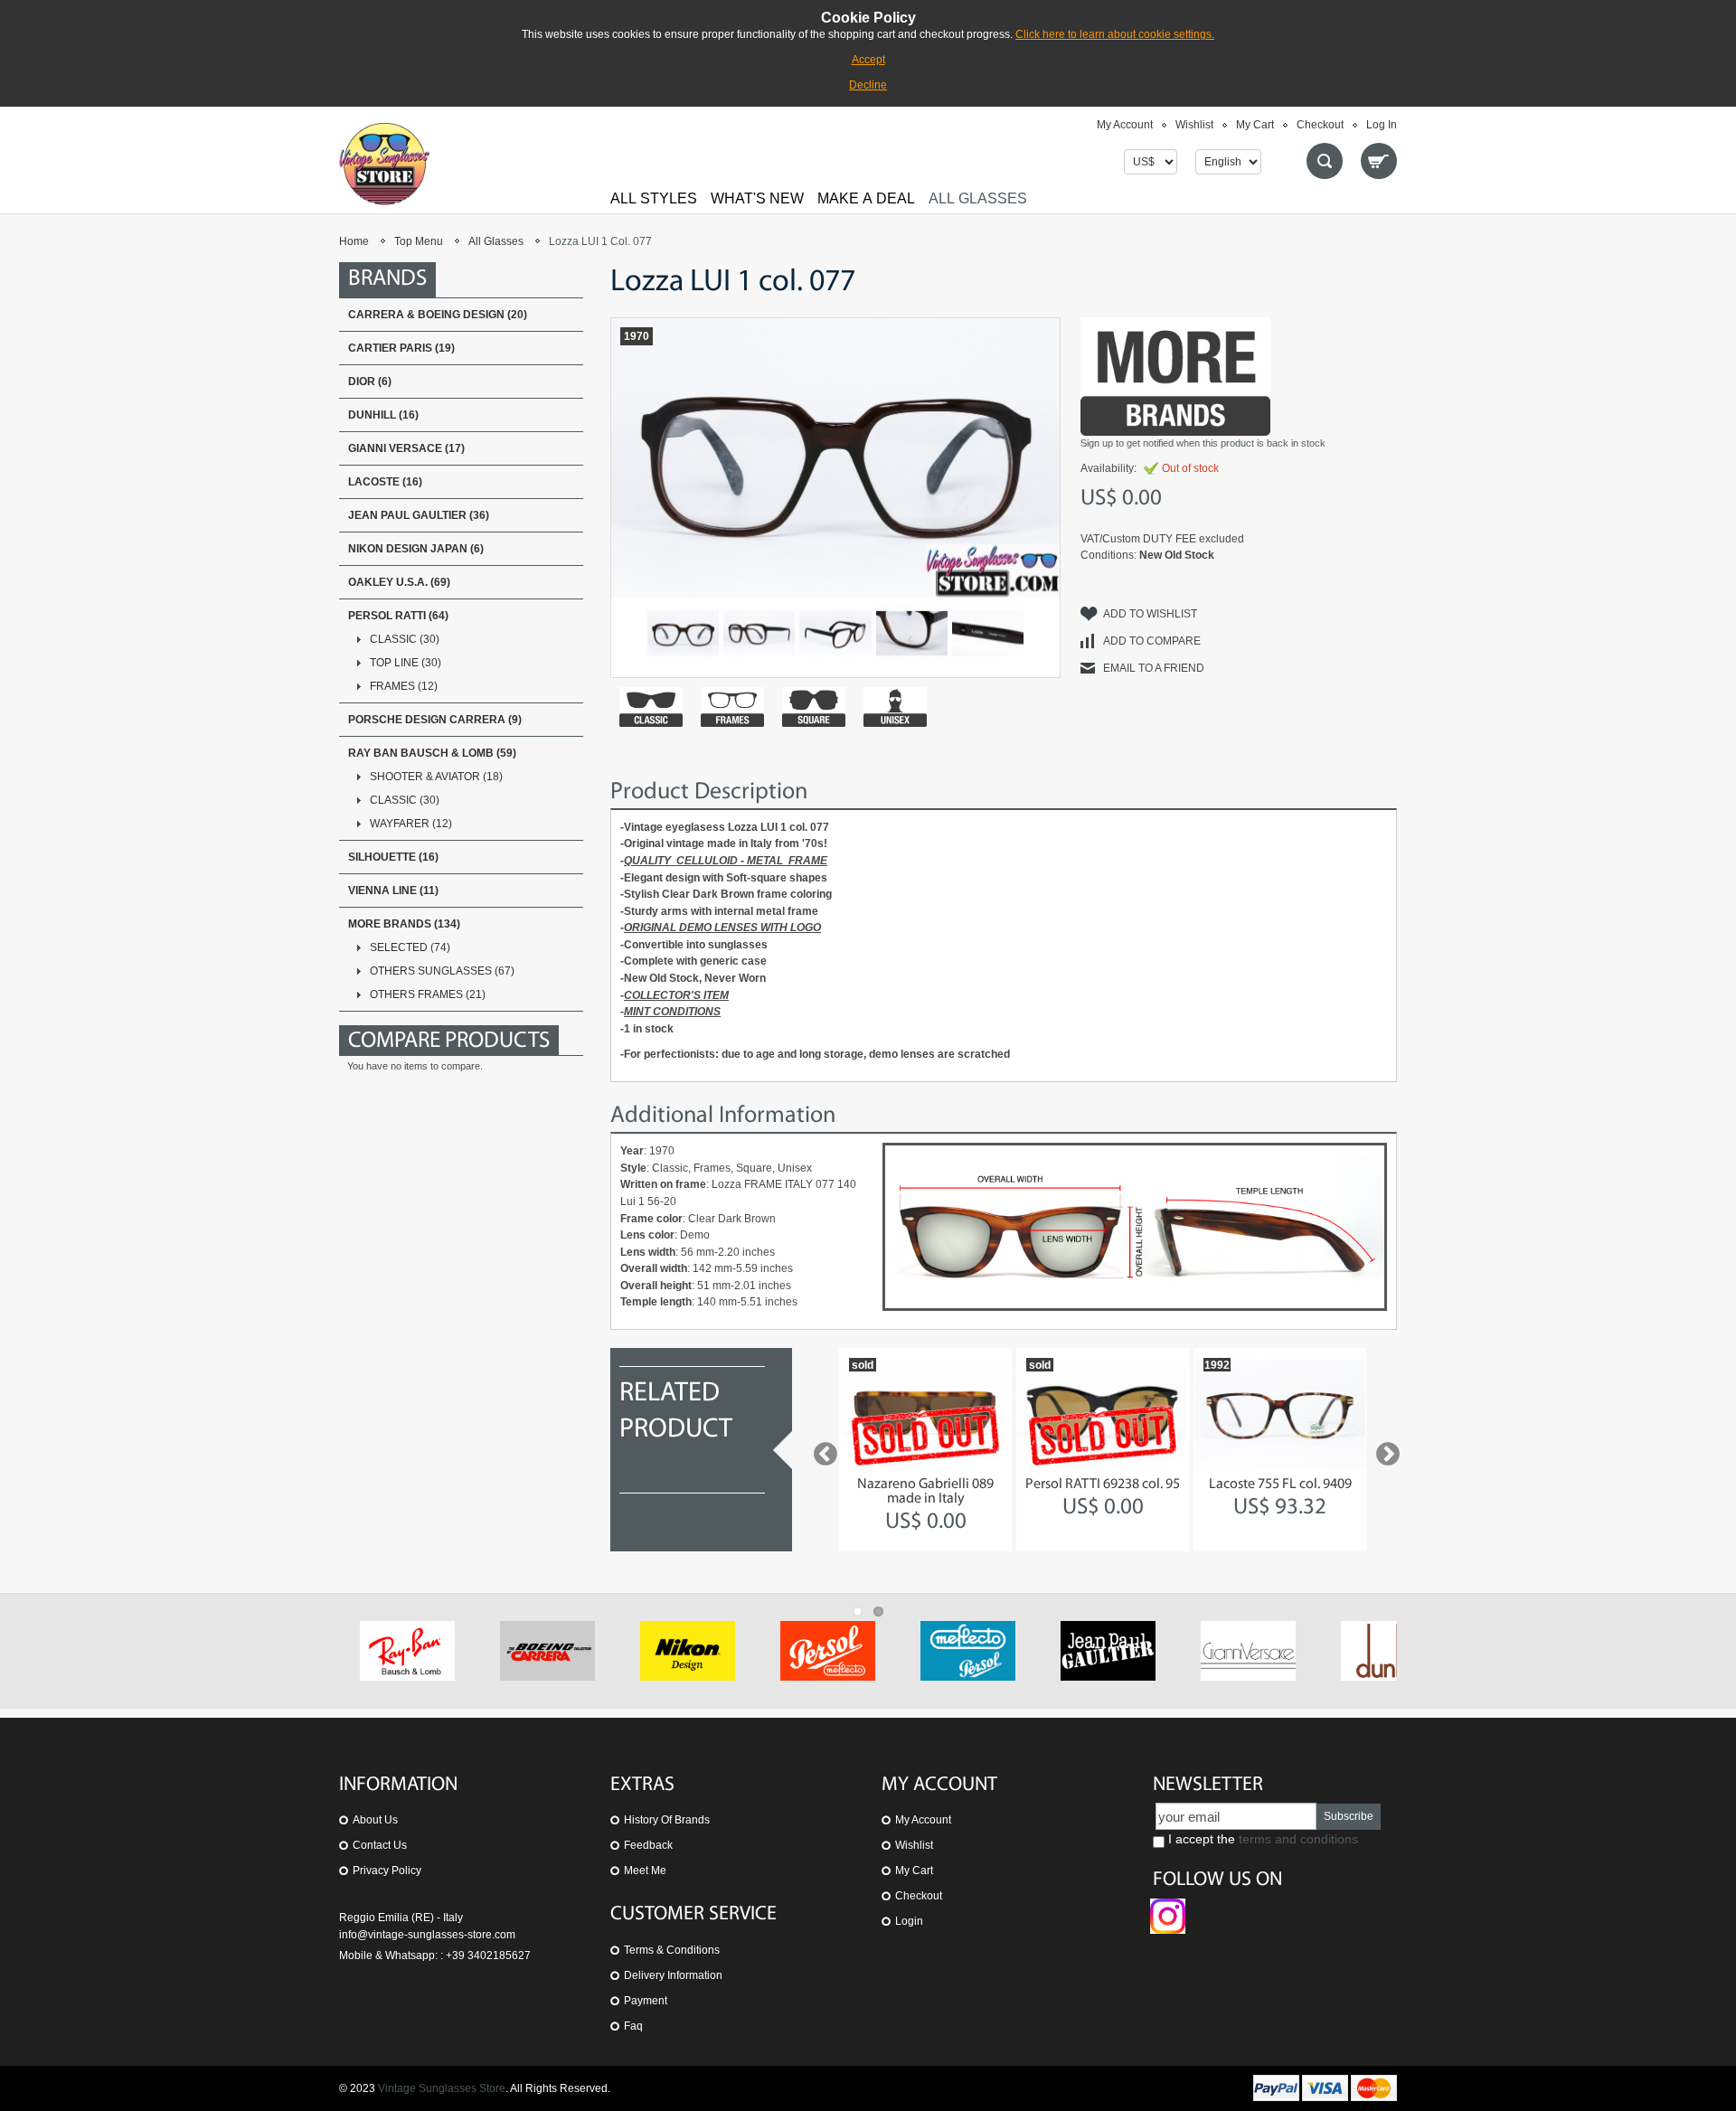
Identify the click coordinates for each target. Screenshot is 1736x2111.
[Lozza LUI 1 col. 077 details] (835, 633)
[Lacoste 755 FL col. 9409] (1280, 1413)
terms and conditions (1298, 1839)
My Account (1125, 125)
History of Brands (667, 1820)
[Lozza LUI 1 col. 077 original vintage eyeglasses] (759, 633)
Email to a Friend (1154, 668)
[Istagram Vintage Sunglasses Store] (1168, 1907)
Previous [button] (821, 1450)
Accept (868, 60)
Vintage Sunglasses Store (442, 2088)
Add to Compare (1152, 641)
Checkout (1320, 125)
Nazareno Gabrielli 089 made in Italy (925, 1492)
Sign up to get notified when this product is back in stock (1203, 443)
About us (375, 1820)
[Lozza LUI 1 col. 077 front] (683, 633)
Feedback (648, 1845)
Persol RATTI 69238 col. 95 (1103, 1484)
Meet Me (645, 1871)
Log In (1382, 125)
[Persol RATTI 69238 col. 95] (1103, 1413)
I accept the (1261, 1839)
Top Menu (419, 241)
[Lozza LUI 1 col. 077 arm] (988, 633)
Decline (868, 85)
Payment (646, 2001)
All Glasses (496, 241)
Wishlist (1194, 125)
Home (354, 241)
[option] (925, 1450)
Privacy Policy (387, 1871)
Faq (633, 2026)
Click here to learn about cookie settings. (1115, 34)
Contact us (380, 1845)
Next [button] (1383, 1450)
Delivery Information (673, 1975)
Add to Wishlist (1150, 614)
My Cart (1255, 125)
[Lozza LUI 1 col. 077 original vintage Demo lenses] (912, 633)
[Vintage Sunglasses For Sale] (384, 164)
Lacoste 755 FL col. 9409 (1280, 1484)
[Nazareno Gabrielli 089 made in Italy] (925, 1413)
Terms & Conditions (672, 1950)
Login (909, 1921)
